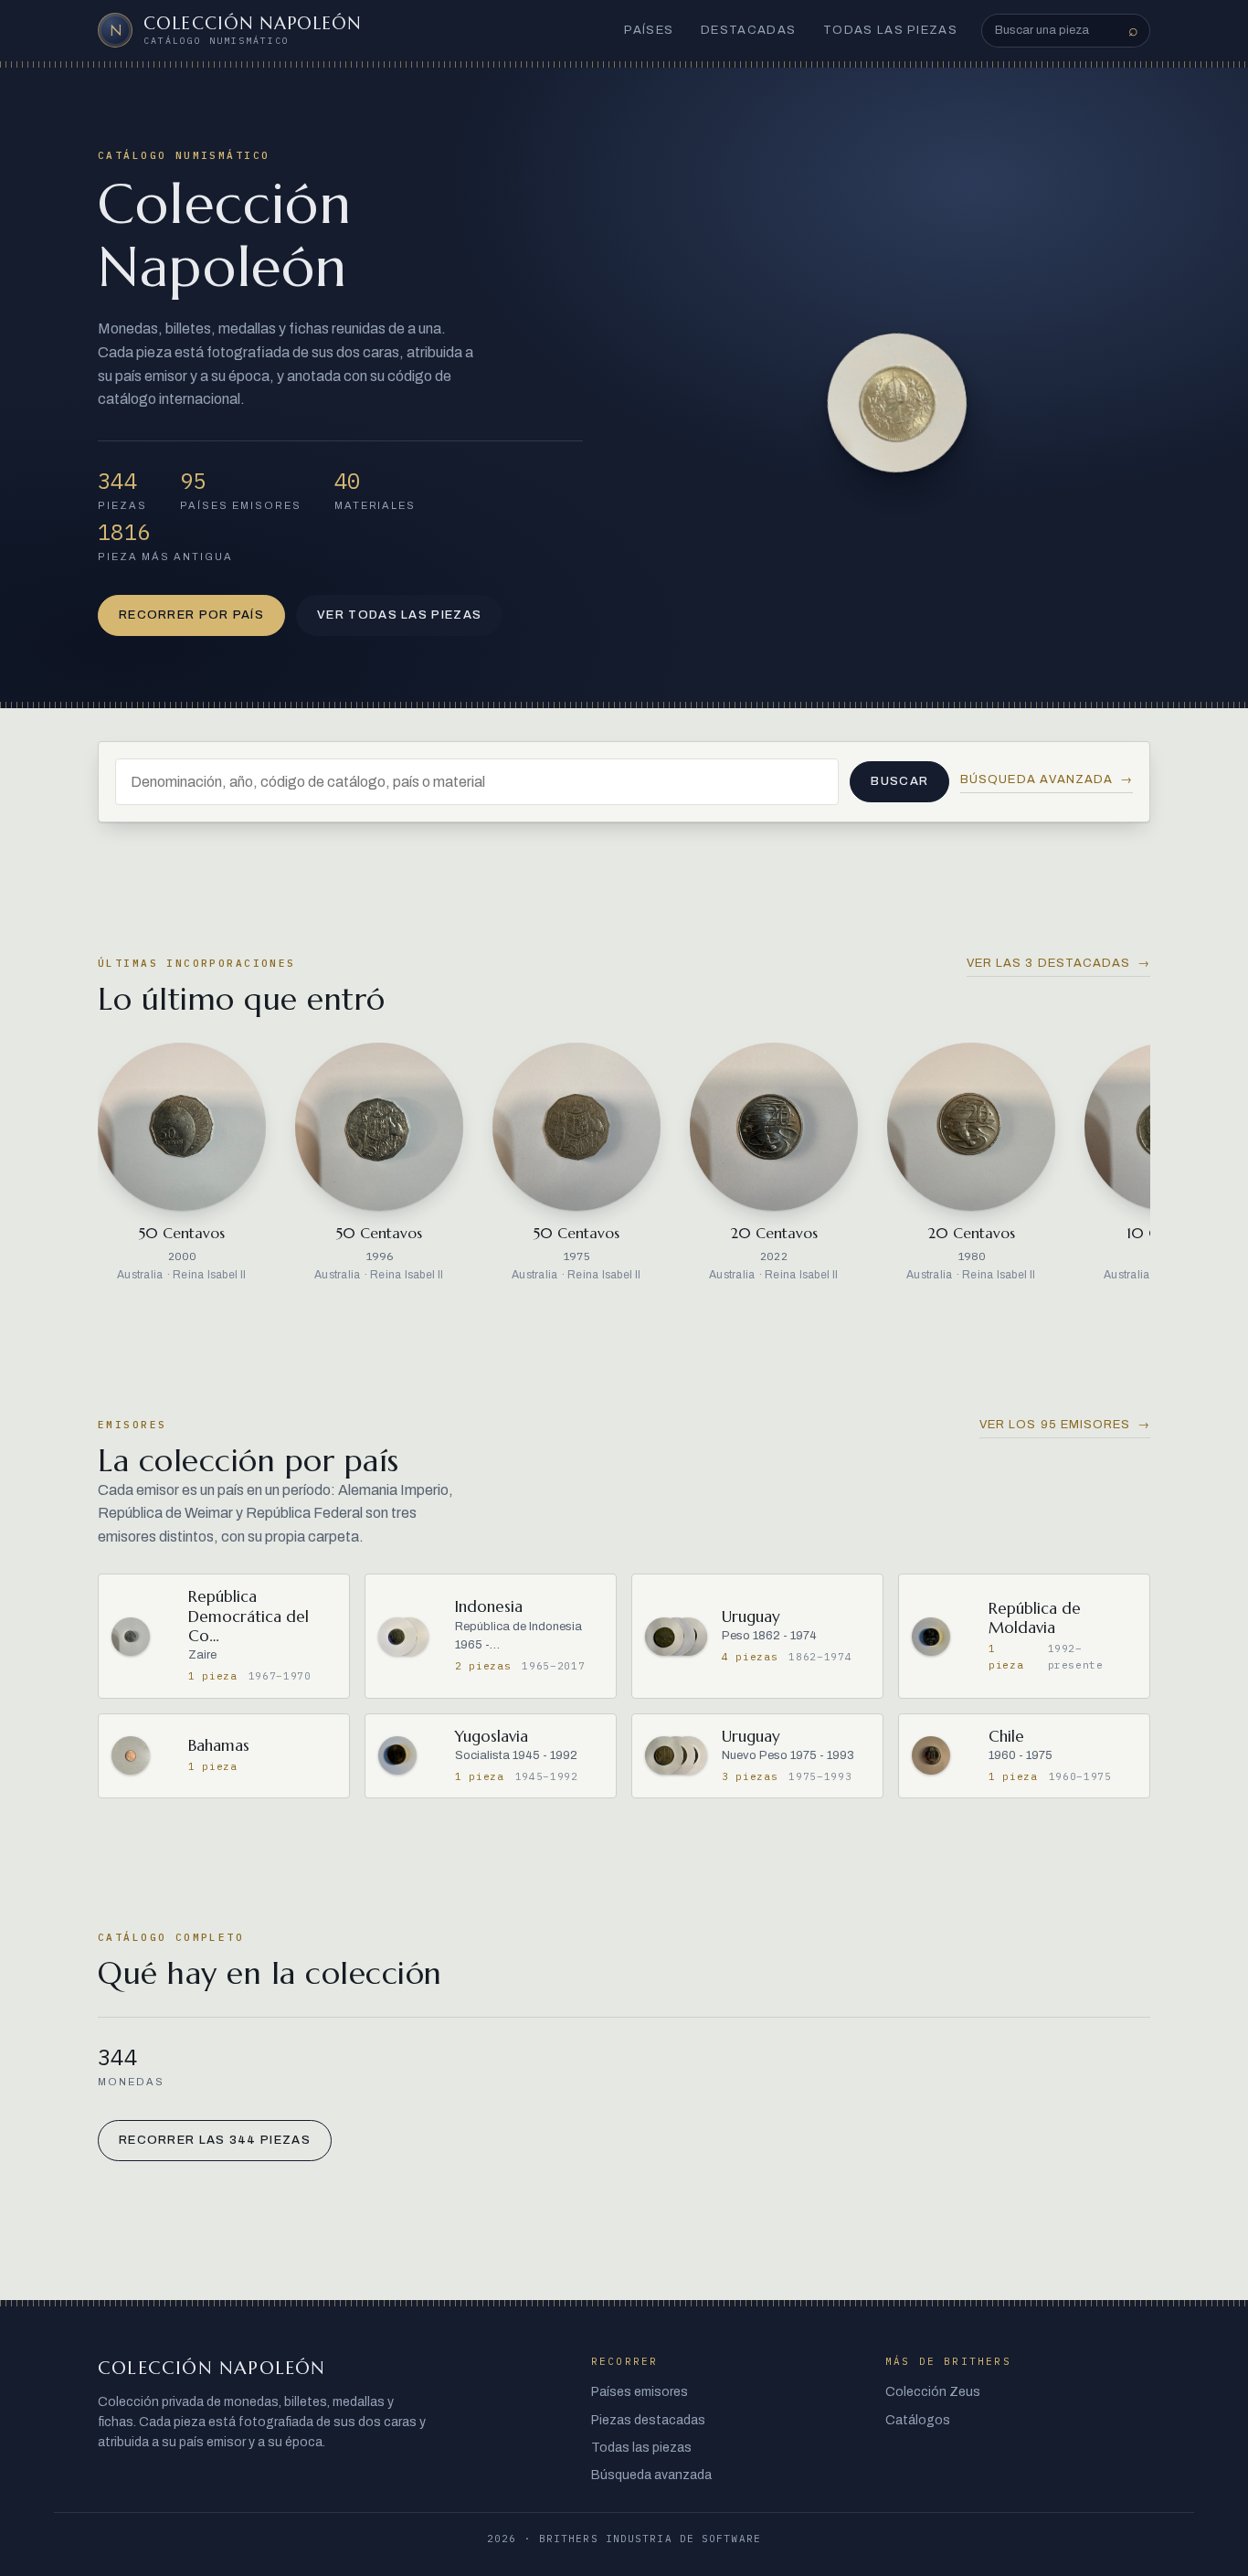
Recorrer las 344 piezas (215, 2140)
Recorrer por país (191, 615)
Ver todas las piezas (399, 615)
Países (649, 30)
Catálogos (918, 2420)
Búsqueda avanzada (1047, 779)
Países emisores (640, 2392)
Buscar (899, 781)
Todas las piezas (890, 30)
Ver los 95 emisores (1065, 1425)
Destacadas (748, 30)
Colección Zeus (933, 2392)
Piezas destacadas (648, 2420)
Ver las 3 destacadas (1058, 963)
